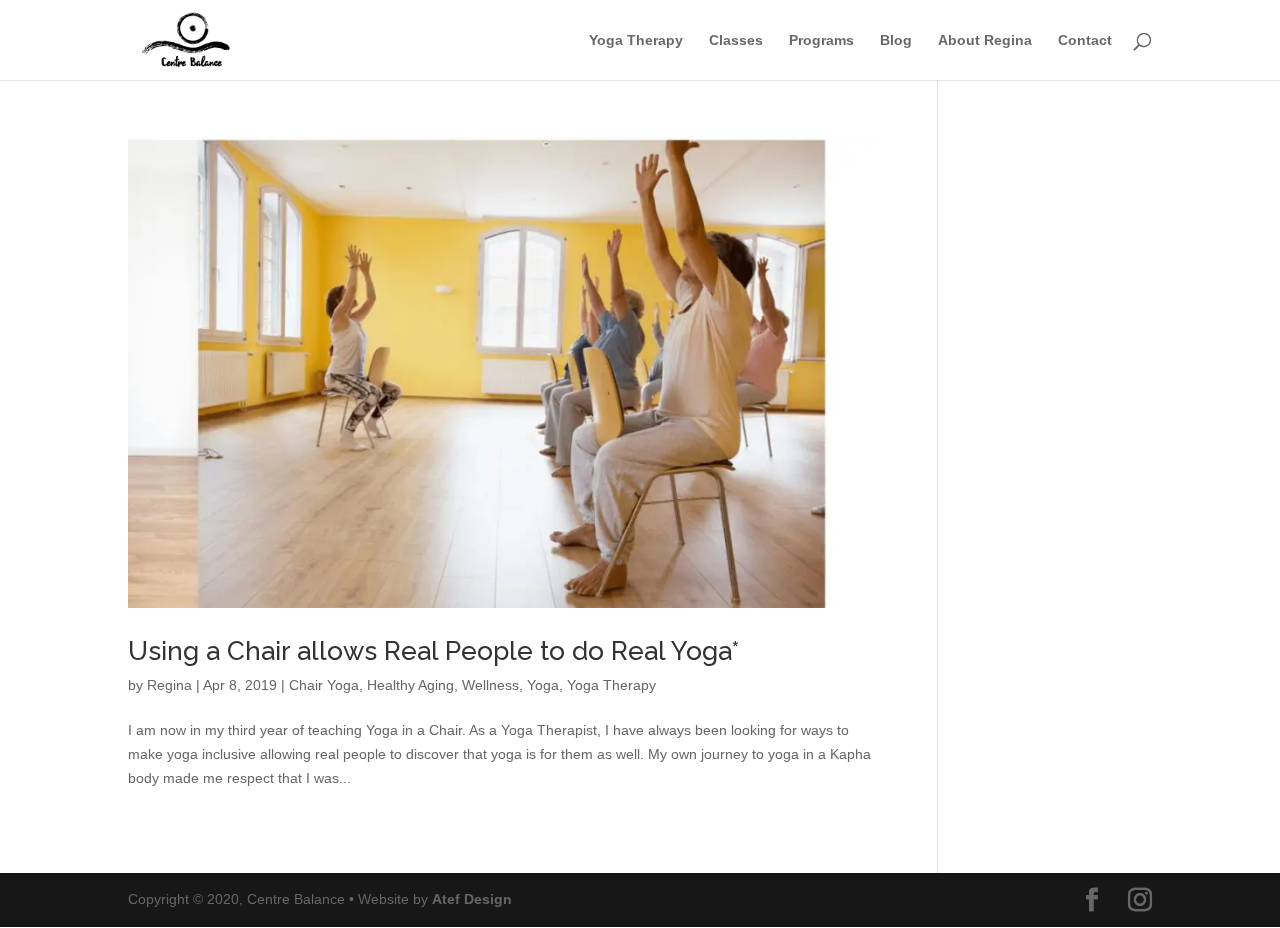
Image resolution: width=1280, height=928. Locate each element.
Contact (1085, 40)
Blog (896, 40)
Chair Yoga (324, 685)
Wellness (490, 685)
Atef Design (472, 899)
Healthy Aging (410, 685)
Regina (169, 685)
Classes (736, 40)
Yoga (543, 685)
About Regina (985, 40)
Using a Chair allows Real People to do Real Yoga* (434, 651)
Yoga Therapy (636, 40)
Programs (821, 40)
